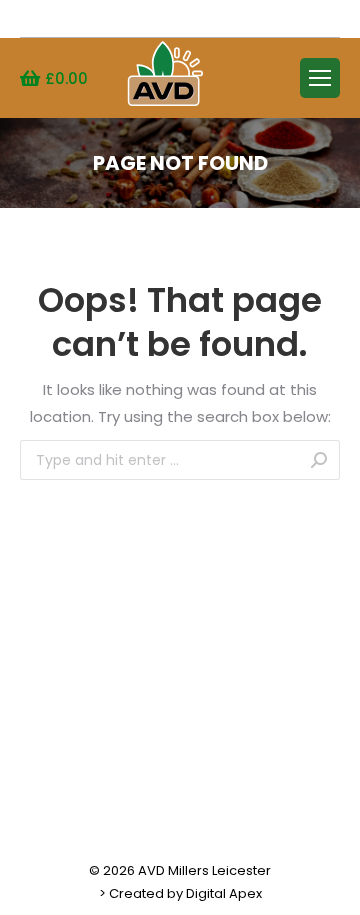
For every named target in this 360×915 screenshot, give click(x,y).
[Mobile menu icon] (320, 78)
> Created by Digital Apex (180, 893)
